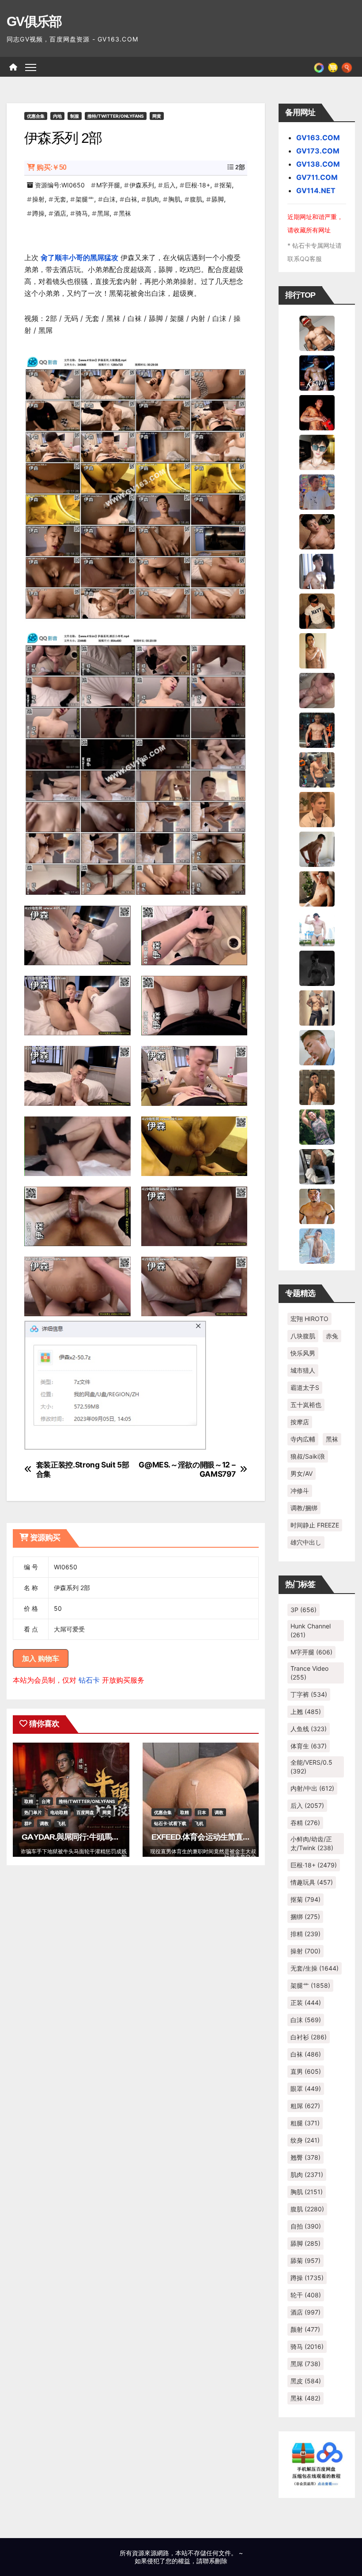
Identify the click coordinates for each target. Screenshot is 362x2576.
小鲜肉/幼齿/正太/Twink (312, 1843)
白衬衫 (309, 2037)
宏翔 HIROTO (309, 1319)
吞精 (305, 1823)
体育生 (309, 1746)
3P (304, 1610)
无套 (60, 199)
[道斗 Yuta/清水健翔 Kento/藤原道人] (317, 809)
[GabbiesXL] (317, 1047)
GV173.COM (318, 151)
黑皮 (306, 2381)
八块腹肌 (303, 1336)
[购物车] (333, 67)
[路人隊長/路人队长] (317, 1007)
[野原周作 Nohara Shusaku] (317, 1206)
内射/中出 (312, 1788)
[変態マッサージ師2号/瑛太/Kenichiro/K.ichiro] (317, 650)
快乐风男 (303, 1353)
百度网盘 (85, 1812)
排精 (305, 1934)
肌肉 (153, 199)
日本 (202, 1812)
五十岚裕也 (306, 1405)
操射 (38, 199)
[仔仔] (317, 967)
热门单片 (33, 1812)
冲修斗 (300, 1491)
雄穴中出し (306, 1542)
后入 (170, 185)
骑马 (82, 213)
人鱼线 (309, 1729)
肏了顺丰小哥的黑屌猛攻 (79, 258)
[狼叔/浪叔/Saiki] (317, 452)
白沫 (109, 199)
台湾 (46, 1801)
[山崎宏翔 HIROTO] (317, 332)
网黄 (157, 116)
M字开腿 (108, 185)
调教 (44, 1823)
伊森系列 (142, 185)
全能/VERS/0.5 (311, 1767)
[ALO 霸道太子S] (317, 848)
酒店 (60, 213)
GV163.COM (318, 138)
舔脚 (218, 199)
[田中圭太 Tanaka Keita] (317, 888)
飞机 (61, 1823)
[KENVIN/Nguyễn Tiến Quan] (317, 372)
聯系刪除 (215, 2561)
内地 (57, 116)
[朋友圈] (319, 67)
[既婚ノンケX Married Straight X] (317, 690)
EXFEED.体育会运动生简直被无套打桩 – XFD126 (233, 1837)
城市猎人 (303, 1370)
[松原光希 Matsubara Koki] (317, 531)
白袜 (131, 199)
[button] (347, 67)
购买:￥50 (51, 167)
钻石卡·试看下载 (170, 1823)
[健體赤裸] (317, 928)
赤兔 (332, 1336)
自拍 (306, 2226)
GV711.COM (317, 177)
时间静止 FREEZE (315, 1525)
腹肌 (196, 199)
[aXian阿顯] (317, 1086)
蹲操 (38, 213)
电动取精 (59, 1812)
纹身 (305, 2140)
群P (28, 1823)
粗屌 (305, 2106)
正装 (306, 2003)
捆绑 (305, 1917)
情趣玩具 (312, 1882)
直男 (306, 2071)
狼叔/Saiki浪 (308, 1456)
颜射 (305, 2329)
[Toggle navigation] (31, 67)
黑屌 (103, 213)
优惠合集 (36, 116)
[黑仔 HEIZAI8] (317, 769)
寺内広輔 (303, 1439)
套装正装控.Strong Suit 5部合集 (83, 1469)
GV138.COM (318, 164)
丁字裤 (309, 1694)
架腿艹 (85, 199)
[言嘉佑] (317, 571)
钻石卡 (89, 1680)
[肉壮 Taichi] (317, 1126)
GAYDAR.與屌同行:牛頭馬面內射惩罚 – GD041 (101, 1837)
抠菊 (226, 185)
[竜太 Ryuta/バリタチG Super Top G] (317, 610)
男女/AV (302, 1473)
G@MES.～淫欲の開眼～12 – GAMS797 (187, 1469)
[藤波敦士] (317, 1245)
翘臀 (305, 2157)
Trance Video (309, 1673)
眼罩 (306, 2089)
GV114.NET (316, 190)
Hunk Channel (311, 1630)
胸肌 (174, 199)
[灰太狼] (317, 1166)
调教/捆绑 (304, 1508)
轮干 (306, 2295)
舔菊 (305, 2261)
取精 (29, 1801)
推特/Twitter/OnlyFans (116, 116)
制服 (75, 116)
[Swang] (317, 412)
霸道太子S (305, 1387)
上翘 (306, 1712)
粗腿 (305, 2123)
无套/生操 (315, 1968)
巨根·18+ (198, 185)
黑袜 (125, 213)
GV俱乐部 (34, 21)
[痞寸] (317, 729)
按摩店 (300, 1422)
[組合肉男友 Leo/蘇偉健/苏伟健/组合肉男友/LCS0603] (317, 491)
